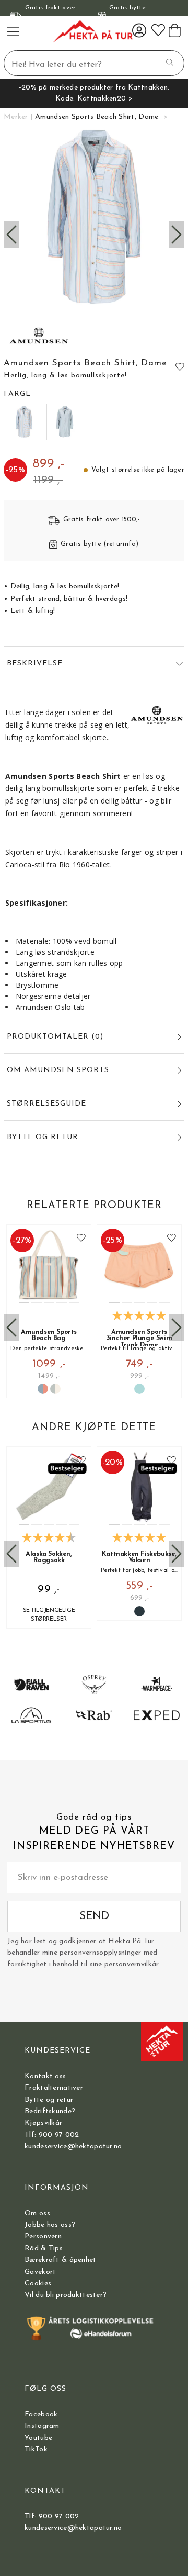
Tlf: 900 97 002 (52, 2135)
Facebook (41, 2415)
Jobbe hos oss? (50, 2225)
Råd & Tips (44, 2249)
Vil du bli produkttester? (66, 2295)
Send (94, 1916)
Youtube (38, 2438)
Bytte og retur (49, 2100)
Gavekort (40, 2272)
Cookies (38, 2284)
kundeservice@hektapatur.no (73, 2146)
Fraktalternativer (54, 2088)
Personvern (43, 2237)
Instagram (42, 2426)
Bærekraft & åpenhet (60, 2260)
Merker (16, 117)
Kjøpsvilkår (43, 2123)
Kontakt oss (45, 2076)
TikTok (36, 2450)
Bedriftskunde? (50, 2111)
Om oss (37, 2213)
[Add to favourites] (180, 366)
